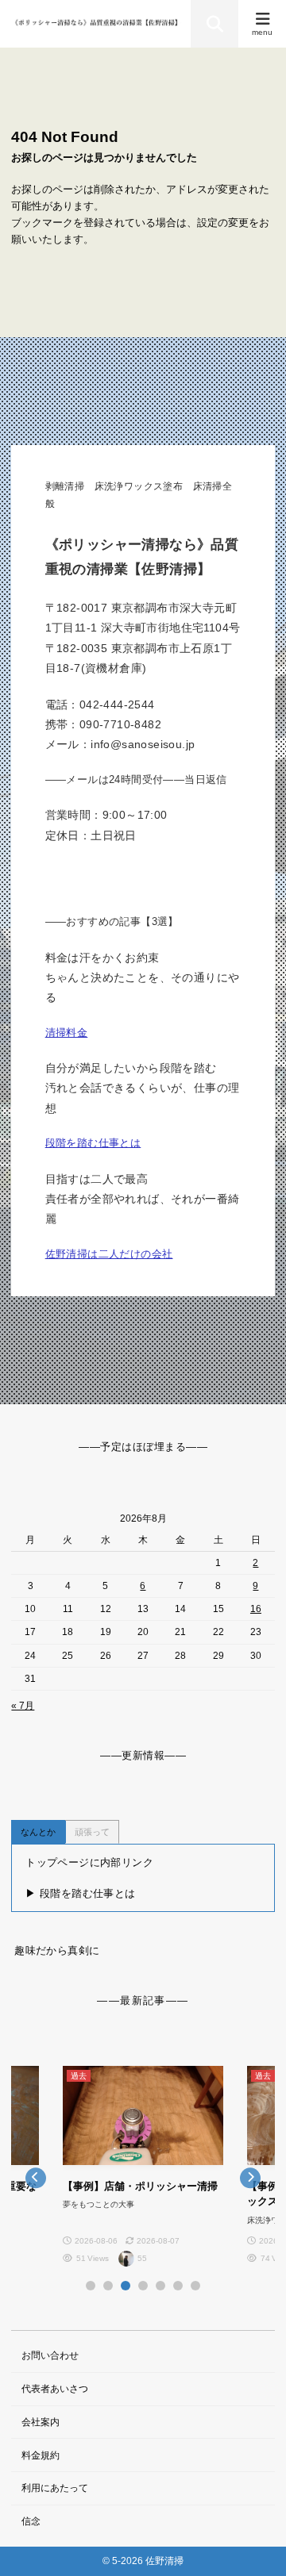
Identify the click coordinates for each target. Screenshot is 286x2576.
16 (256, 1609)
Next (251, 2177)
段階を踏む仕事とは (93, 1143)
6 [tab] (178, 2286)
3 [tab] (126, 2286)
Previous (35, 2177)
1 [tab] (91, 2286)
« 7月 (23, 1706)
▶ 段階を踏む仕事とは (80, 1893)
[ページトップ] (254, 2544)
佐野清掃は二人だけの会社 (109, 1254)
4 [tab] (143, 2286)
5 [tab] (160, 2286)
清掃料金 (67, 1033)
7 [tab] (195, 2286)
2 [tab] (108, 2286)
